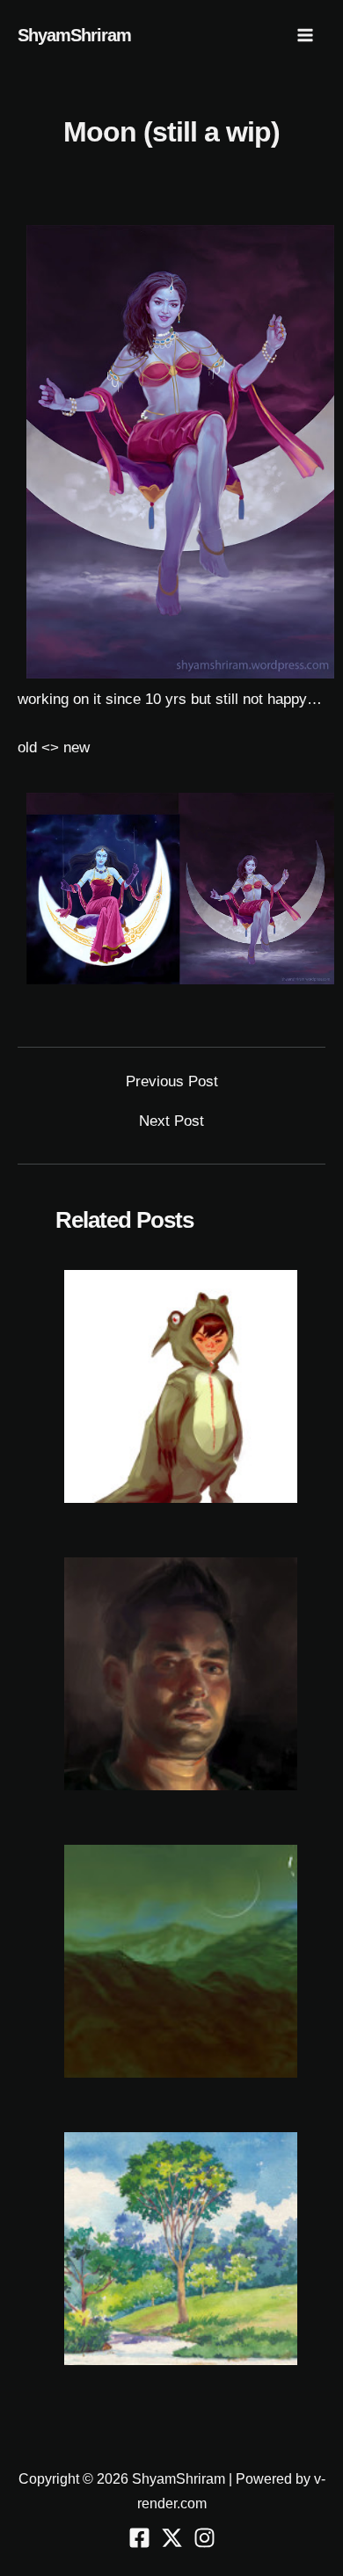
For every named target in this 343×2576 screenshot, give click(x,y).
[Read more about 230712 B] (181, 1960)
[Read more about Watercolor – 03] (181, 2248)
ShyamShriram (74, 35)
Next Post (171, 1121)
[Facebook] (139, 2538)
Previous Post (172, 1081)
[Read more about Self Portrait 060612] (181, 1673)
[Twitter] (172, 2538)
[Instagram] (204, 2538)
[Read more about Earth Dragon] (181, 1386)
